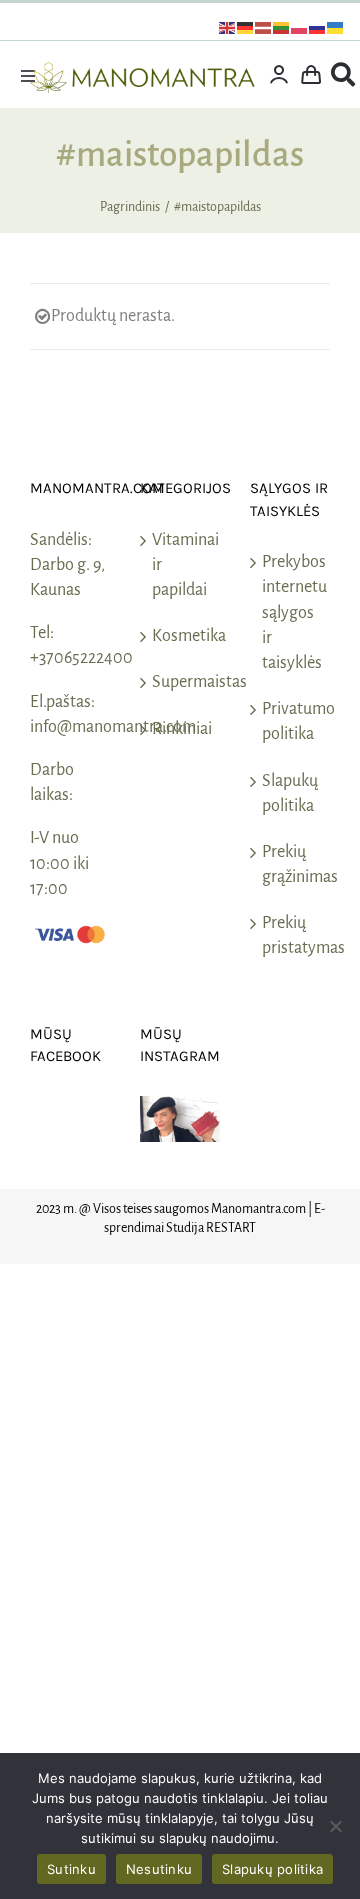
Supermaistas (181, 682)
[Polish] (300, 27)
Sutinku (71, 1869)
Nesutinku (159, 1869)
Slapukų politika (290, 793)
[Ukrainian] (336, 27)
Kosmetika (181, 636)
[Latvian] (264, 27)
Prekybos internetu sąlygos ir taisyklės (291, 612)
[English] (228, 27)
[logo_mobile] (142, 71)
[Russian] (318, 27)
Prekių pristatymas (291, 935)
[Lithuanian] (282, 27)
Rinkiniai (181, 729)
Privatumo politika (291, 721)
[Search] (343, 75)
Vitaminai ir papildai (181, 565)
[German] (246, 27)
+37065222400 (81, 658)
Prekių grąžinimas (291, 864)
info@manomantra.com (113, 727)
